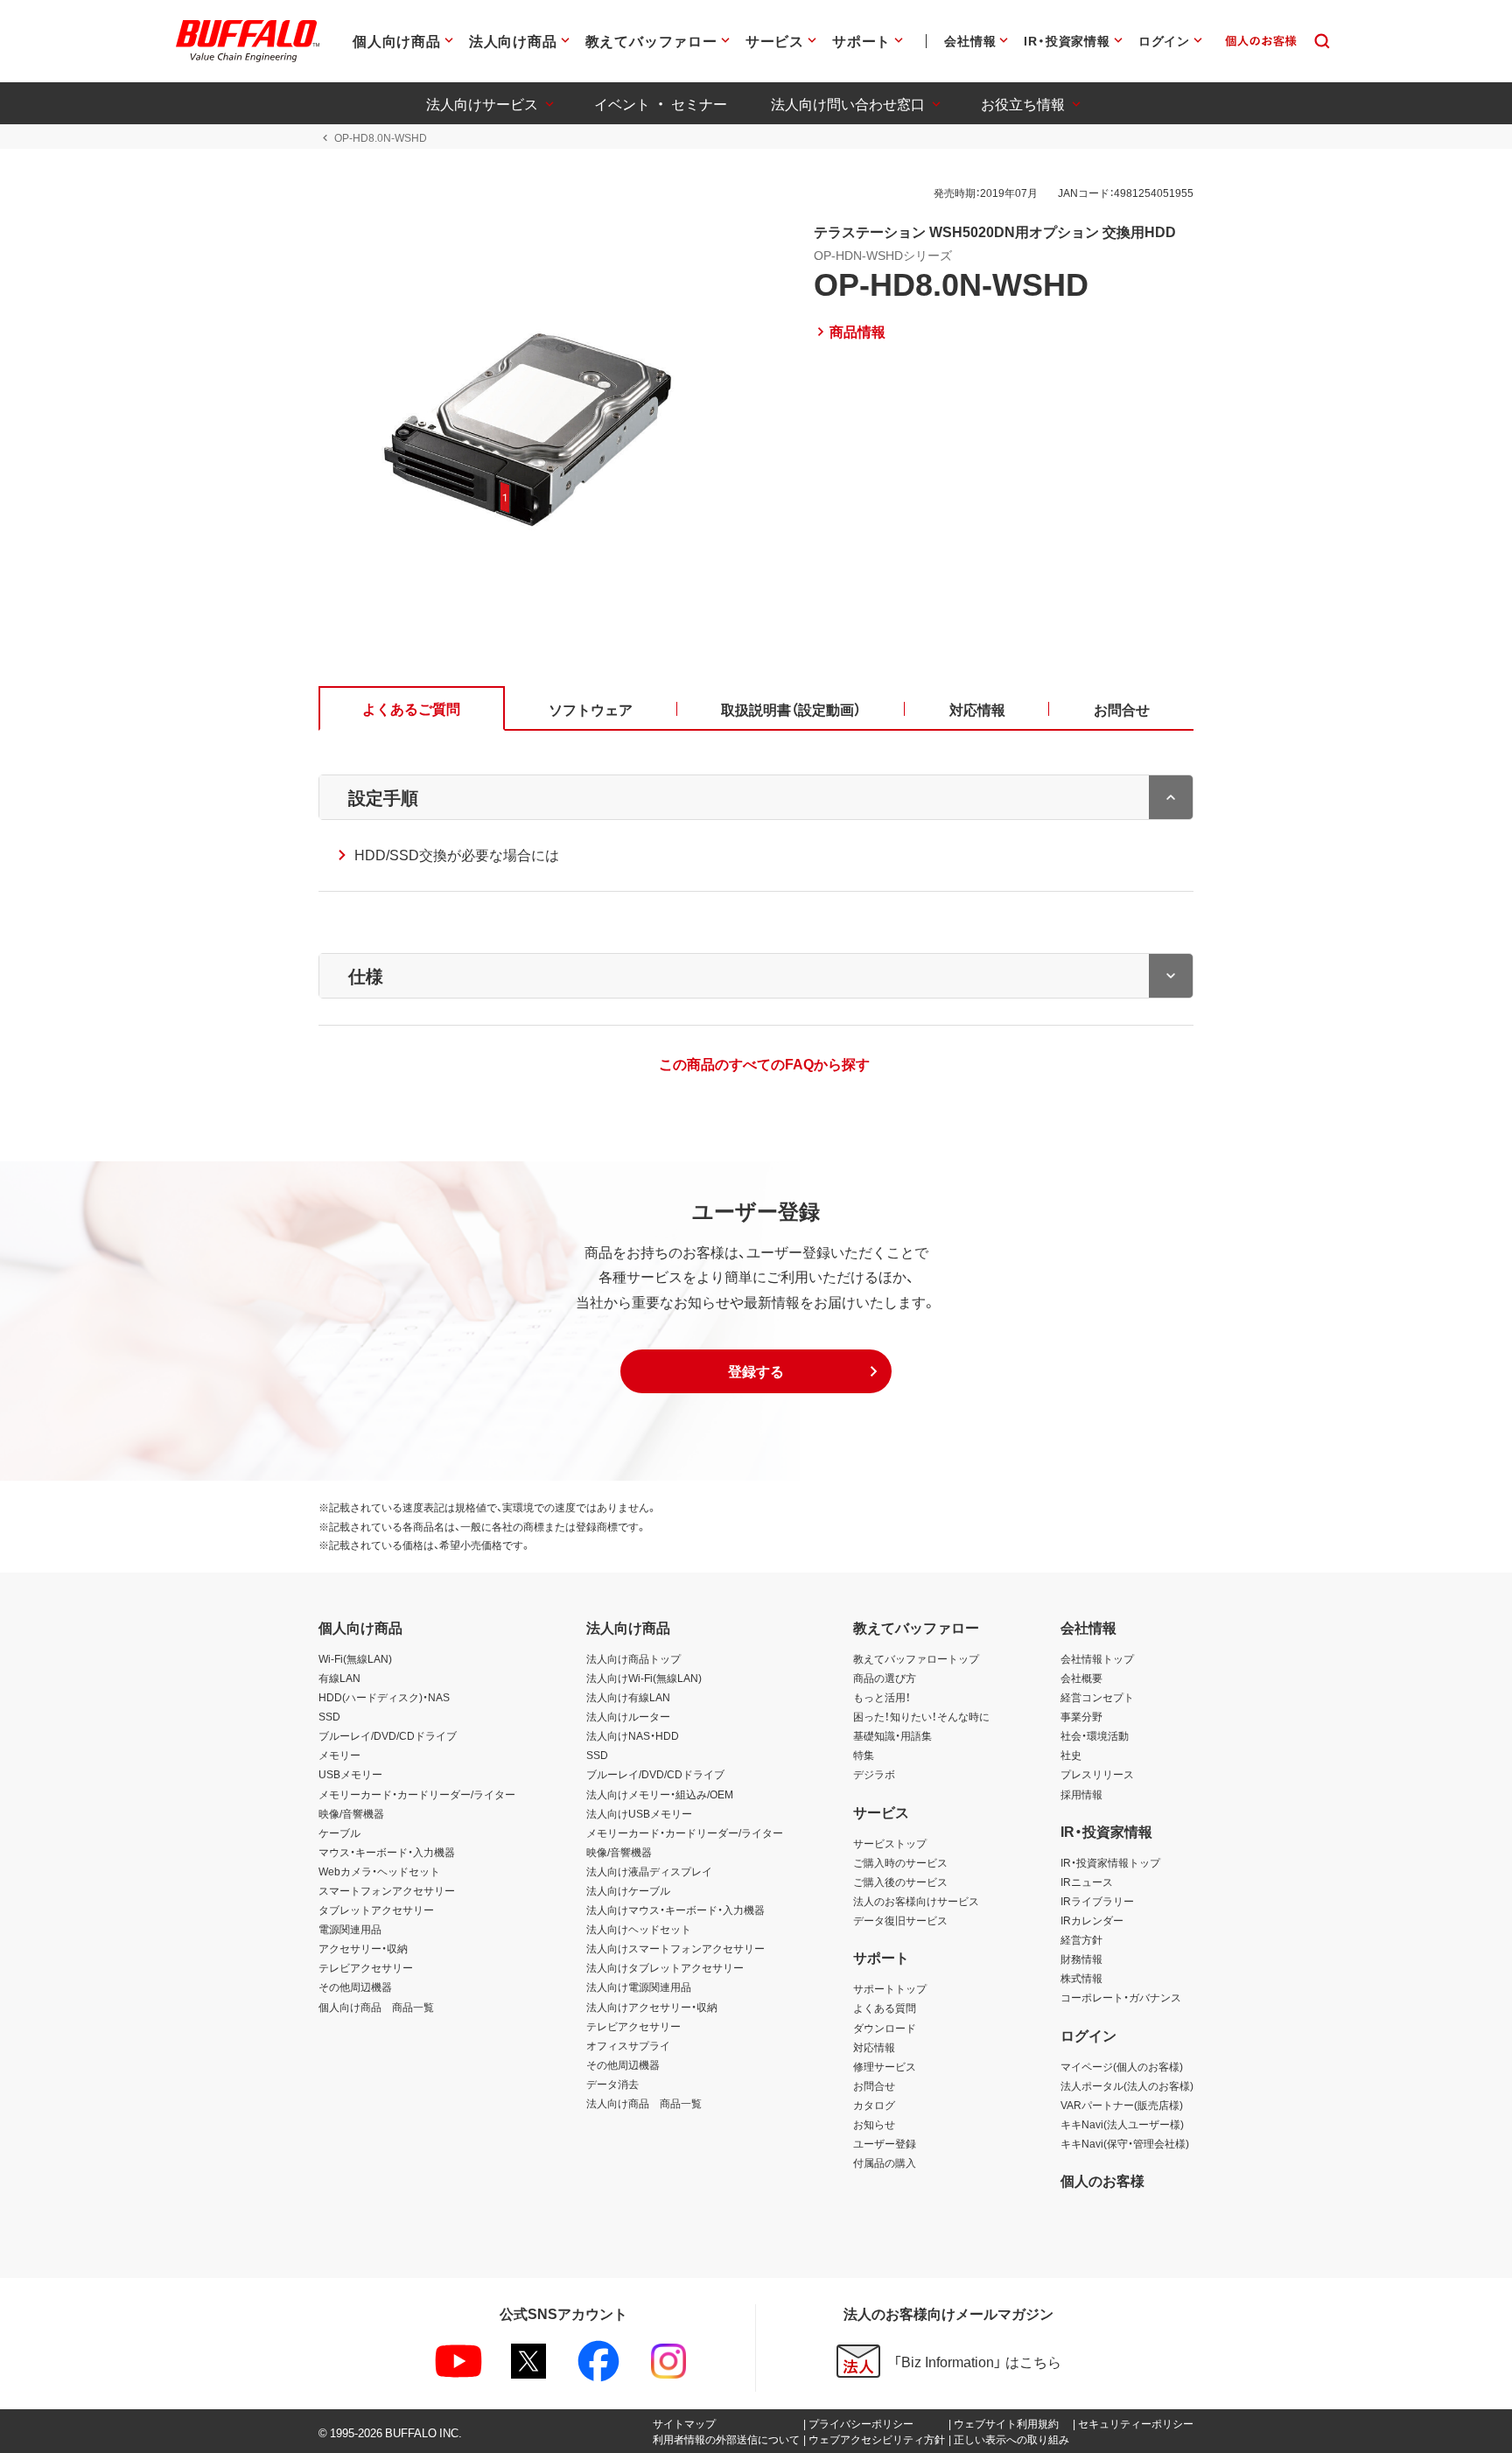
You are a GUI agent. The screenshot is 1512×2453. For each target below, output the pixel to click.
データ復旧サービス (900, 1920)
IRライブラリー (1097, 1901)
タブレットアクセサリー (376, 1910)
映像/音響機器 (351, 1813)
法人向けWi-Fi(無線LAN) (644, 1678)
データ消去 (612, 2084)
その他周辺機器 (355, 1987)
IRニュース (1087, 1882)
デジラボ (874, 1774)
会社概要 (1081, 1678)
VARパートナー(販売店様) (1122, 2105)
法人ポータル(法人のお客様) (1127, 2085)
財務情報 (1081, 1959)
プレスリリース (1097, 1774)
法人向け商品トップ (633, 1658)
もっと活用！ (882, 1697)
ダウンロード (885, 2028)
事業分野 (1081, 1716)
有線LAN (339, 1678)
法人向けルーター (628, 1716)
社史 (1071, 1755)
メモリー (339, 1755)
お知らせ (874, 2124)
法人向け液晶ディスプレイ (649, 1871)
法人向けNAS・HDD (633, 1735)
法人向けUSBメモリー (639, 1813)
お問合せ (874, 2085)
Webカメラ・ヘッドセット (379, 1871)
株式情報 (1081, 1978)
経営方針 (1081, 1939)
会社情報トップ (1097, 1658)
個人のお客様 (1102, 2180)
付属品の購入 (885, 2162)
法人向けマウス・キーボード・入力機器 (675, 1910)
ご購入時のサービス (900, 1862)
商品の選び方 (885, 1678)
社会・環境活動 (1095, 1735)
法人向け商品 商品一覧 (644, 2103)
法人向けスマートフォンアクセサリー (675, 1948)
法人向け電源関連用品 (639, 1987)
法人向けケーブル (628, 1890)
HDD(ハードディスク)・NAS (384, 1697)
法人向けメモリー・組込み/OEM (660, 1794)
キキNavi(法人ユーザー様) (1122, 2124)
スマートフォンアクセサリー (387, 1890)
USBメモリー (350, 1774)
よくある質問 (885, 2008)
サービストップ (890, 1843)
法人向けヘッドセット (639, 1929)
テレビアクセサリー (366, 1967)
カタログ (874, 2105)
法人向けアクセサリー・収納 (652, 2007)
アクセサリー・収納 (363, 1948)
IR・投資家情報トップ (1110, 1862)
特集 (864, 1755)
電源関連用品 (350, 1929)
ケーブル (339, 1833)
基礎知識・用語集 (892, 1735)
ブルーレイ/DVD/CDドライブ (388, 1735)
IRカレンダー (1092, 1920)
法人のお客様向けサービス (916, 1901)
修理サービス (885, 2066)
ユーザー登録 (885, 2143)
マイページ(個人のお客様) (1122, 2066)
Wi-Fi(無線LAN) (355, 1658)
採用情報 (1081, 1794)
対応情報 (874, 2047)
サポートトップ (890, 1988)
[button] (756, 1371)
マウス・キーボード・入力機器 (387, 1852)
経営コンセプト (1097, 1697)
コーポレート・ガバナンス (1121, 1997)
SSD (329, 1716)
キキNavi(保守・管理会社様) (1125, 2143)
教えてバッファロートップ (916, 1658)
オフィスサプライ (628, 2045)
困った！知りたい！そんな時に (921, 1716)
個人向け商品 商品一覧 (376, 2007)
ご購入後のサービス (900, 1882)
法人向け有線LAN (628, 1697)
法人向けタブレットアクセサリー (665, 1967)
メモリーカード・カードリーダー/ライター (417, 1794)
